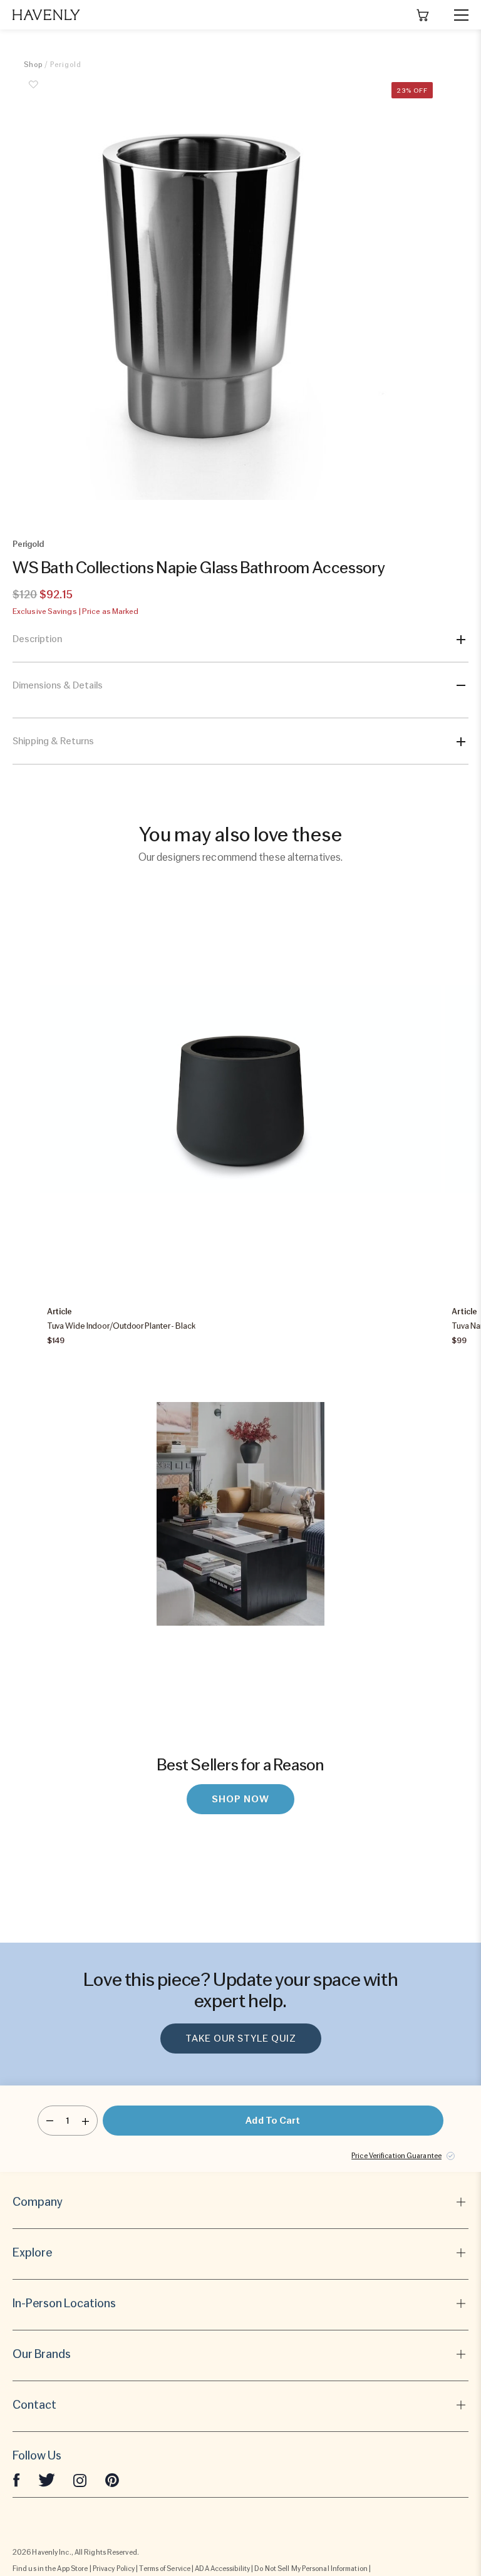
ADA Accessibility (222, 2568)
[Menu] (456, 15)
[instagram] (80, 2480)
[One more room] (85, 2121)
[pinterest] (112, 2480)
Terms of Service (165, 2568)
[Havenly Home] (46, 15)
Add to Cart (273, 2121)
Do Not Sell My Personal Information (311, 2568)
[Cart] (423, 15)
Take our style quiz (241, 2038)
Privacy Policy (114, 2568)
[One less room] (50, 2121)
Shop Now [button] (240, 1799)
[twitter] (47, 2480)
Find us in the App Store (50, 2568)
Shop (33, 65)
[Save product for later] (33, 91)
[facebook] (16, 2480)
